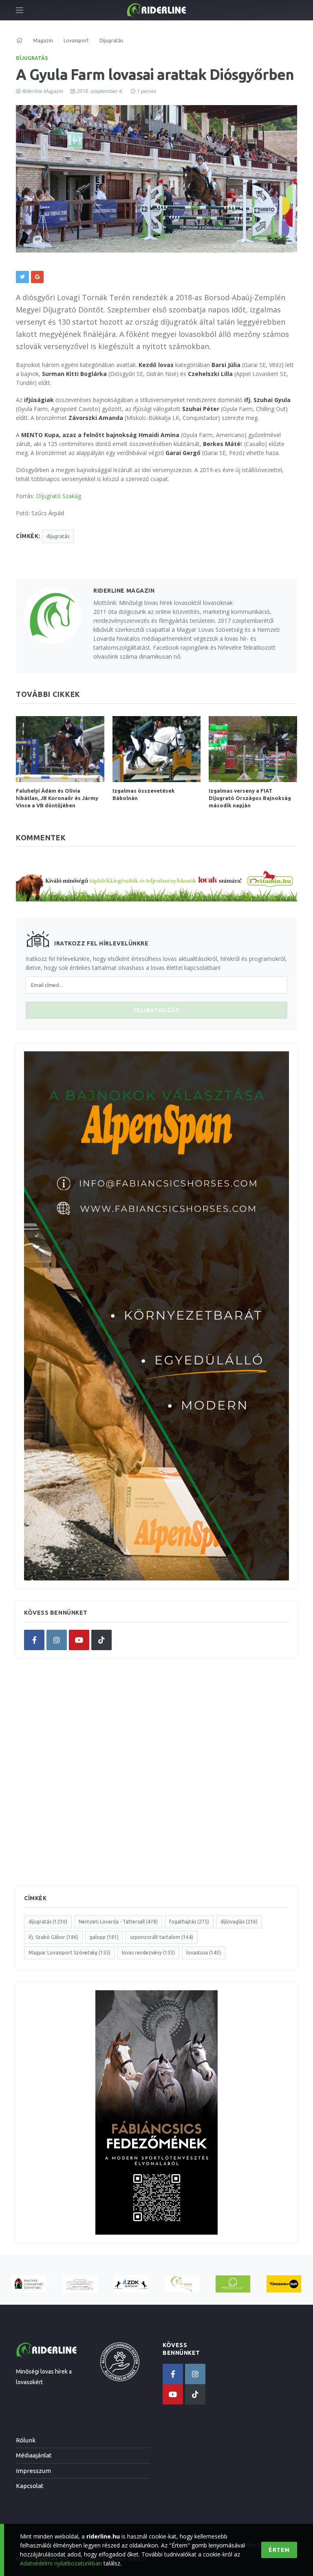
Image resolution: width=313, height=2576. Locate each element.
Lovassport (76, 41)
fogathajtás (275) (189, 1922)
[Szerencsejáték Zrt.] (233, 2284)
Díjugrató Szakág (58, 496)
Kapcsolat (30, 2486)
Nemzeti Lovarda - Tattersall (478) (118, 1922)
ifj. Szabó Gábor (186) (53, 1937)
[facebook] (34, 1640)
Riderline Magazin (42, 91)
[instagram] (57, 1640)
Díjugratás (32, 58)
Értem (279, 2550)
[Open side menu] (20, 10)
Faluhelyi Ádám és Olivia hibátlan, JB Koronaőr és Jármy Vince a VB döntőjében (57, 798)
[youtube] (79, 1640)
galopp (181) (104, 1937)
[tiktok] (101, 1640)
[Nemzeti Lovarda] (80, 2284)
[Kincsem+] (284, 2284)
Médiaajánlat (34, 2455)
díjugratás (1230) (48, 1922)
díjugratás (58, 536)
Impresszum (33, 2471)
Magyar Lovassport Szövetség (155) (69, 1953)
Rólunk (26, 2440)
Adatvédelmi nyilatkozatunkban (61, 2563)
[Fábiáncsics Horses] (182, 2284)
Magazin (43, 41)
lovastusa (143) (204, 1953)
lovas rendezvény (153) (148, 1953)
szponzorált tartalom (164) (162, 1937)
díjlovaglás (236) (239, 1922)
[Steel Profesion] (131, 2284)
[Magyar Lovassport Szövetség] (29, 2284)
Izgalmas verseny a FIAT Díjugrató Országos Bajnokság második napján (250, 798)
